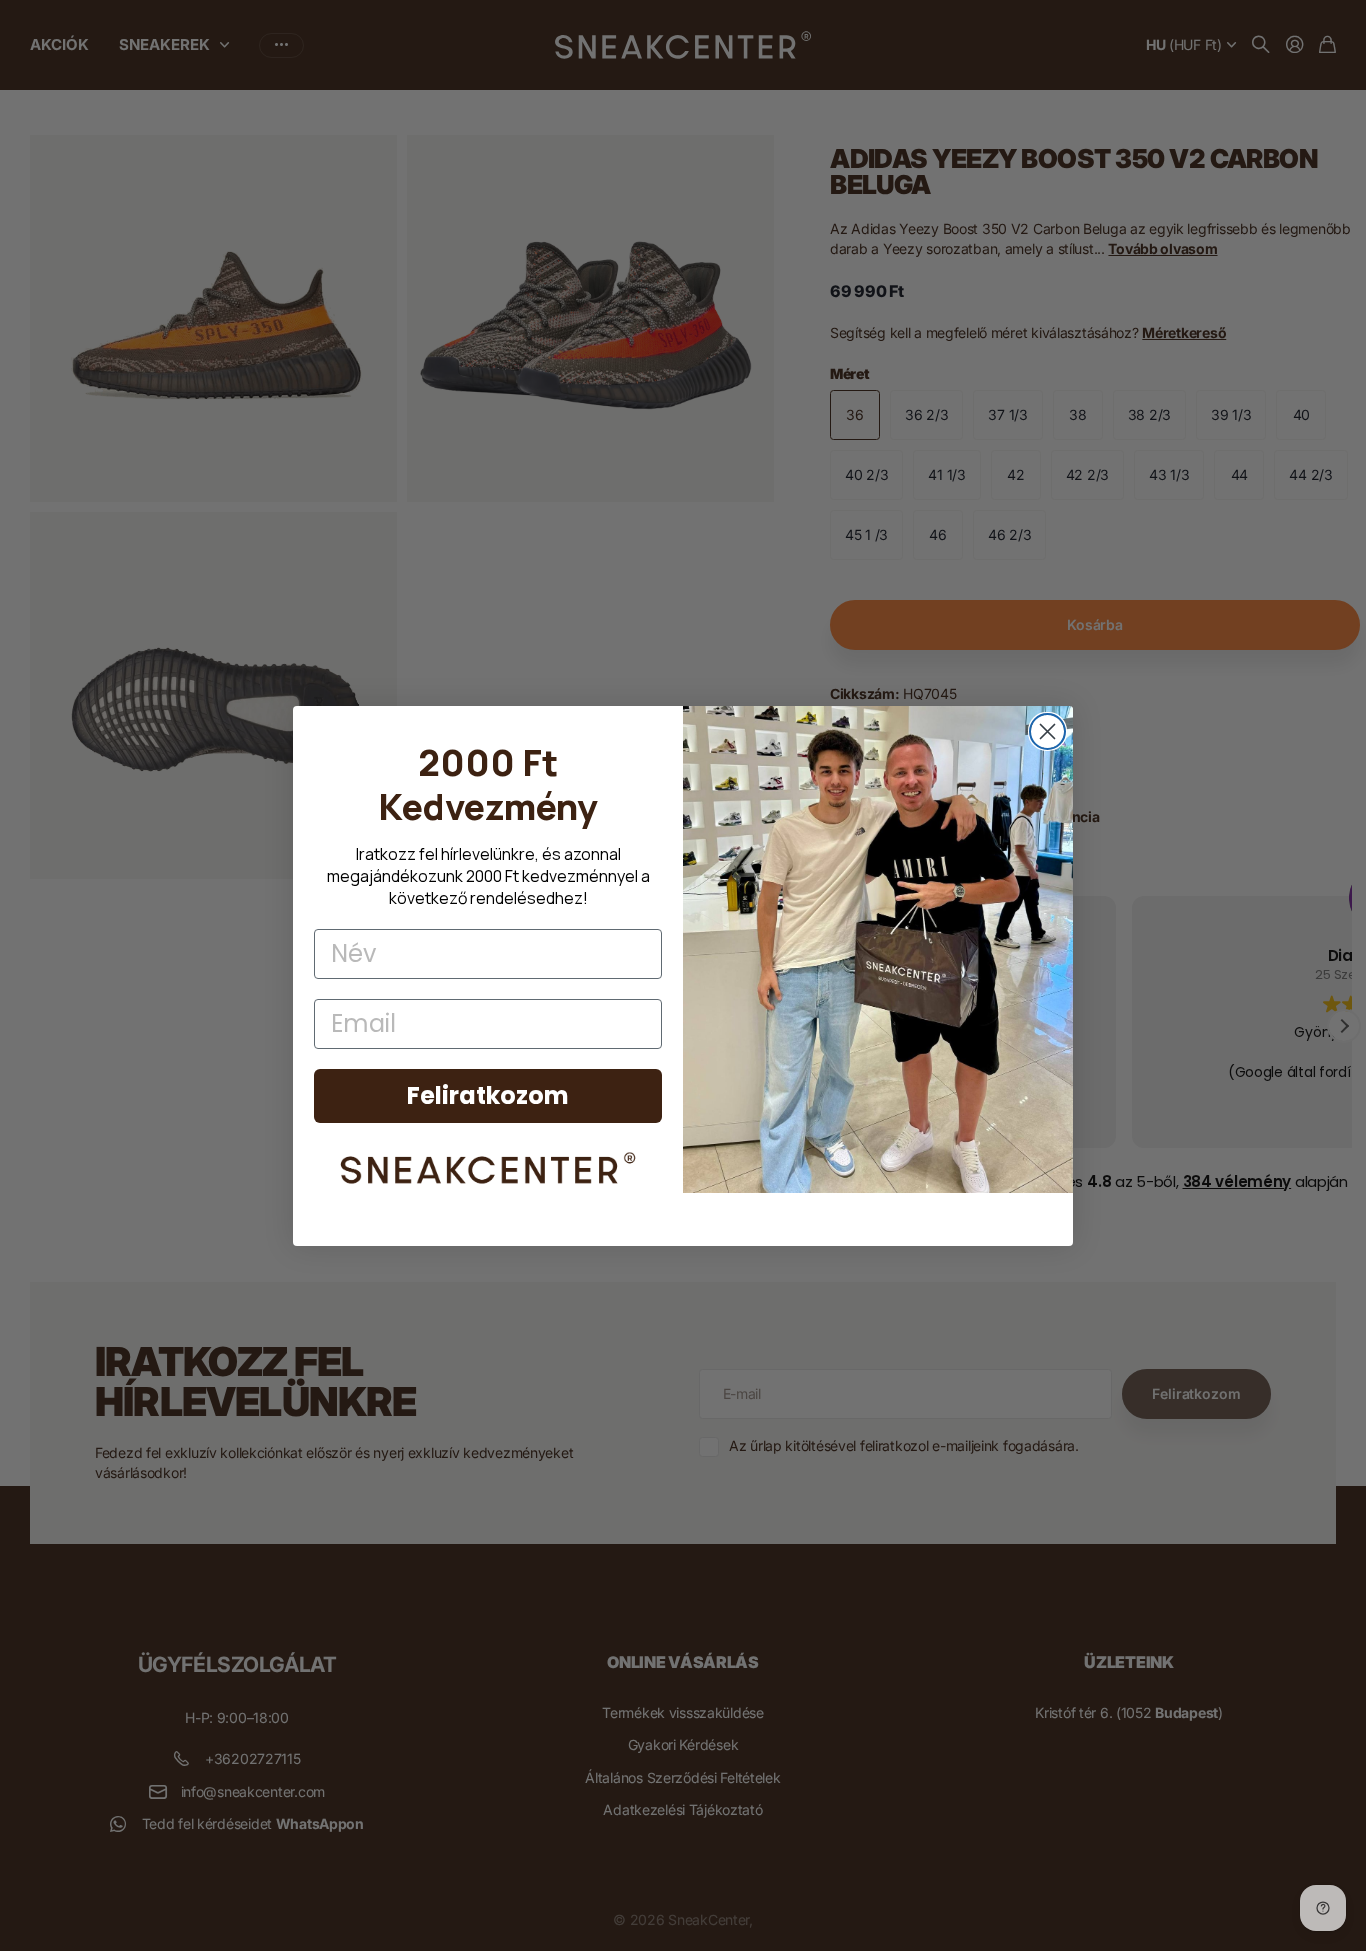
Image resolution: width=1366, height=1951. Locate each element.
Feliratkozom (488, 1095)
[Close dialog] (1047, 731)
